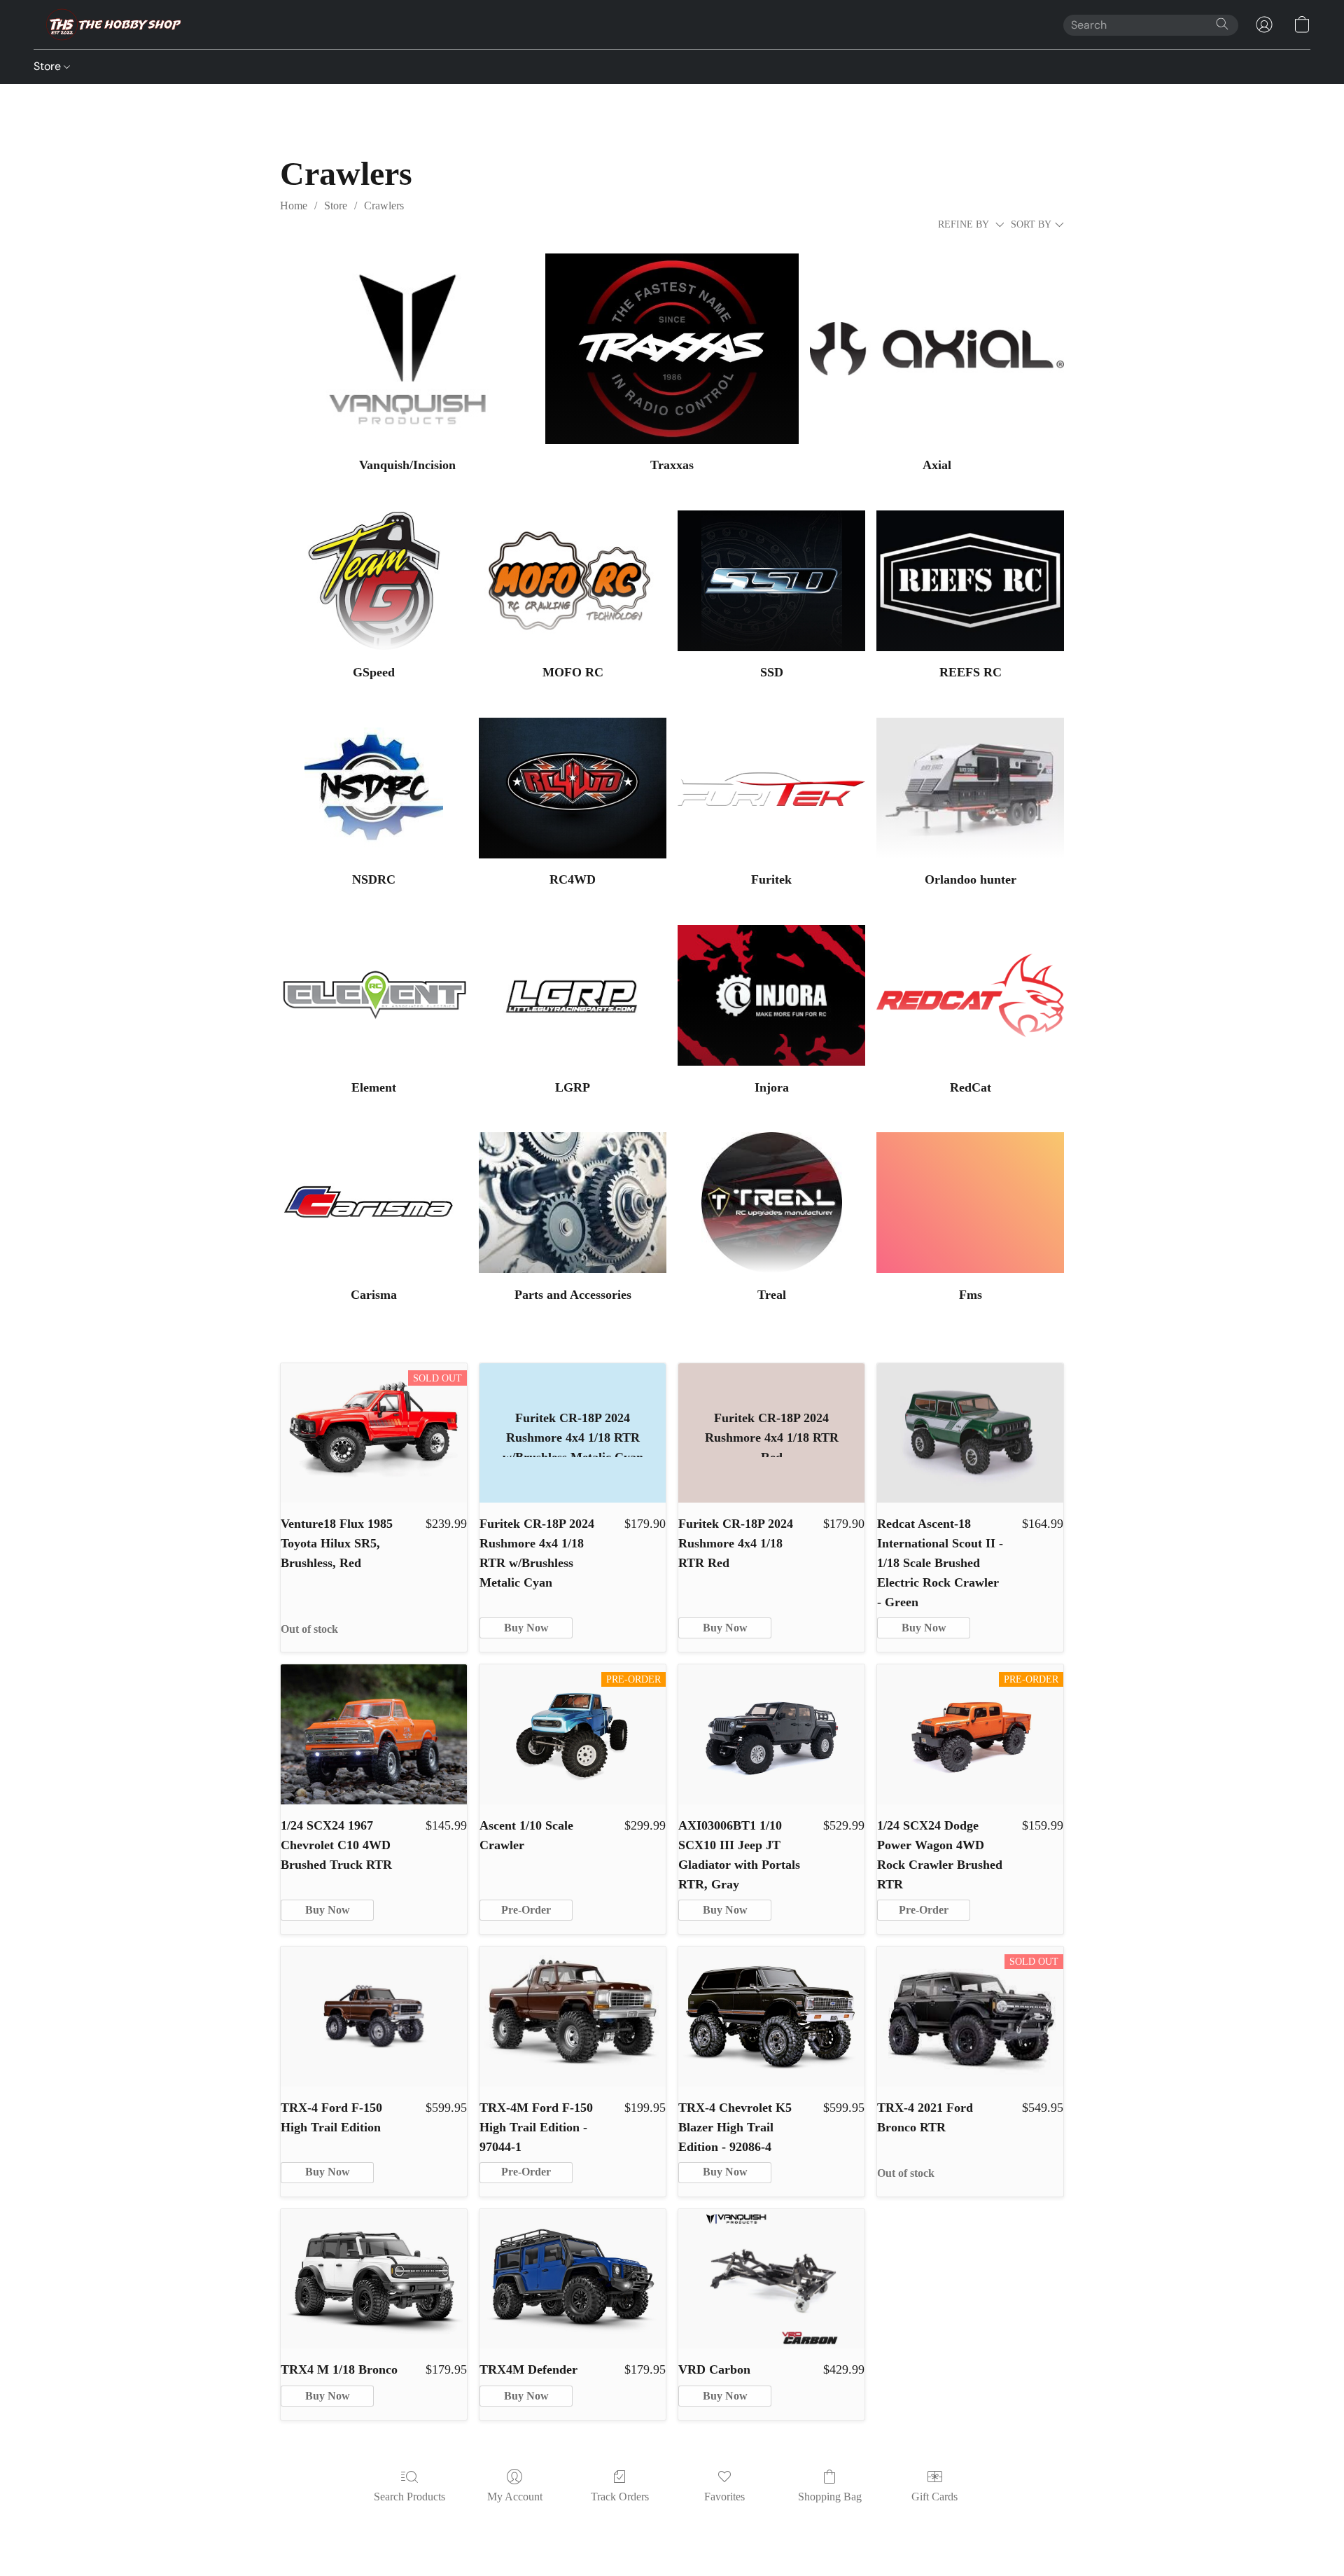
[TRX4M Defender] (573, 2279)
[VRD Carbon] (771, 2279)
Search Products (409, 2497)
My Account (515, 2497)
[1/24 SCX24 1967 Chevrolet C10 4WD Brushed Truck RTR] (374, 1734)
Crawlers (384, 206)
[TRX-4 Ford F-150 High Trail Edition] (374, 2017)
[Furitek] (771, 788)
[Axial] (937, 349)
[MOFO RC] (573, 581)
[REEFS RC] (970, 581)
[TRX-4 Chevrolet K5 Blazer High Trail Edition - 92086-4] (771, 2017)
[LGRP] (573, 995)
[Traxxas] (672, 349)
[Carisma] (374, 1203)
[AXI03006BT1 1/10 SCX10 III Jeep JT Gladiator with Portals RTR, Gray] (771, 1734)
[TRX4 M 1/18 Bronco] (374, 2279)
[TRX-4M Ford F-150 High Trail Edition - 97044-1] (573, 2017)
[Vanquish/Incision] (407, 349)
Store (49, 66)
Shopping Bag (830, 2497)
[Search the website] (1222, 24)
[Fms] (970, 1203)
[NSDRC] (374, 788)
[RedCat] (970, 995)
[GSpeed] (374, 581)
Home (294, 206)
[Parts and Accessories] (573, 1203)
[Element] (374, 995)
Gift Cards (934, 2497)
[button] (110, 25)
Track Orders (620, 2497)
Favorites (724, 2497)
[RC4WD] (573, 788)
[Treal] (771, 1203)
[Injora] (771, 995)
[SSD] (771, 581)
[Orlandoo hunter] (970, 788)
